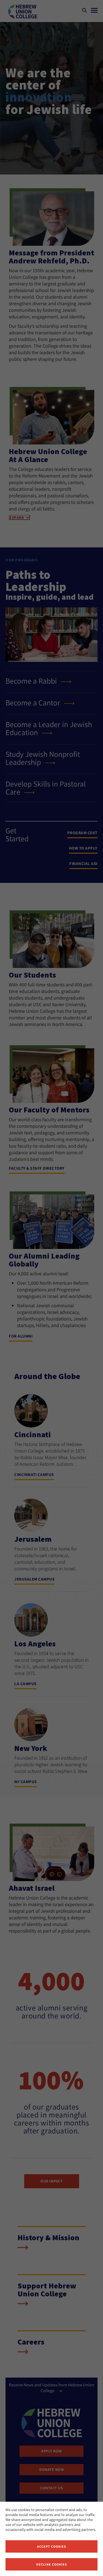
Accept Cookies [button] (52, 2546)
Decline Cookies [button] (52, 2564)
